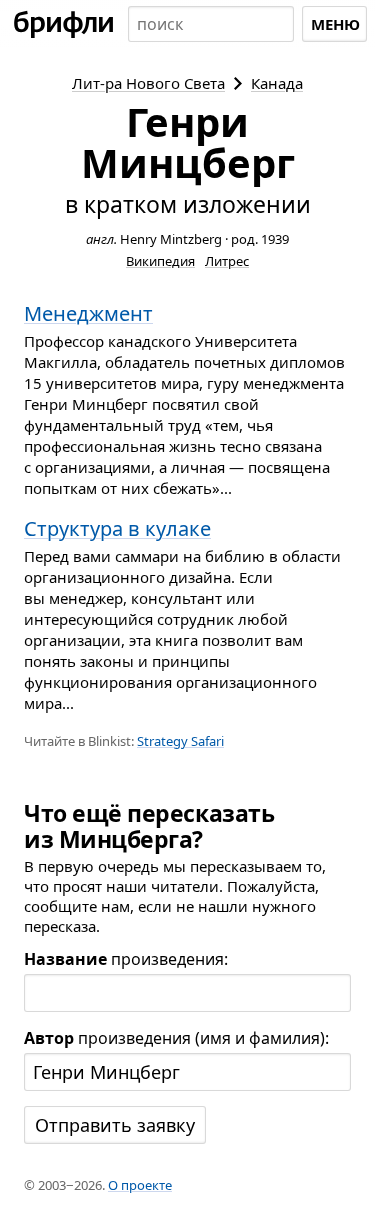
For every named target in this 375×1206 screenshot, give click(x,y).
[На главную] (64, 24)
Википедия (160, 261)
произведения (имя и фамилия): (176, 1038)
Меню (335, 24)
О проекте (140, 1185)
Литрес (227, 261)
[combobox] (211, 24)
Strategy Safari (180, 741)
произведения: (126, 959)
